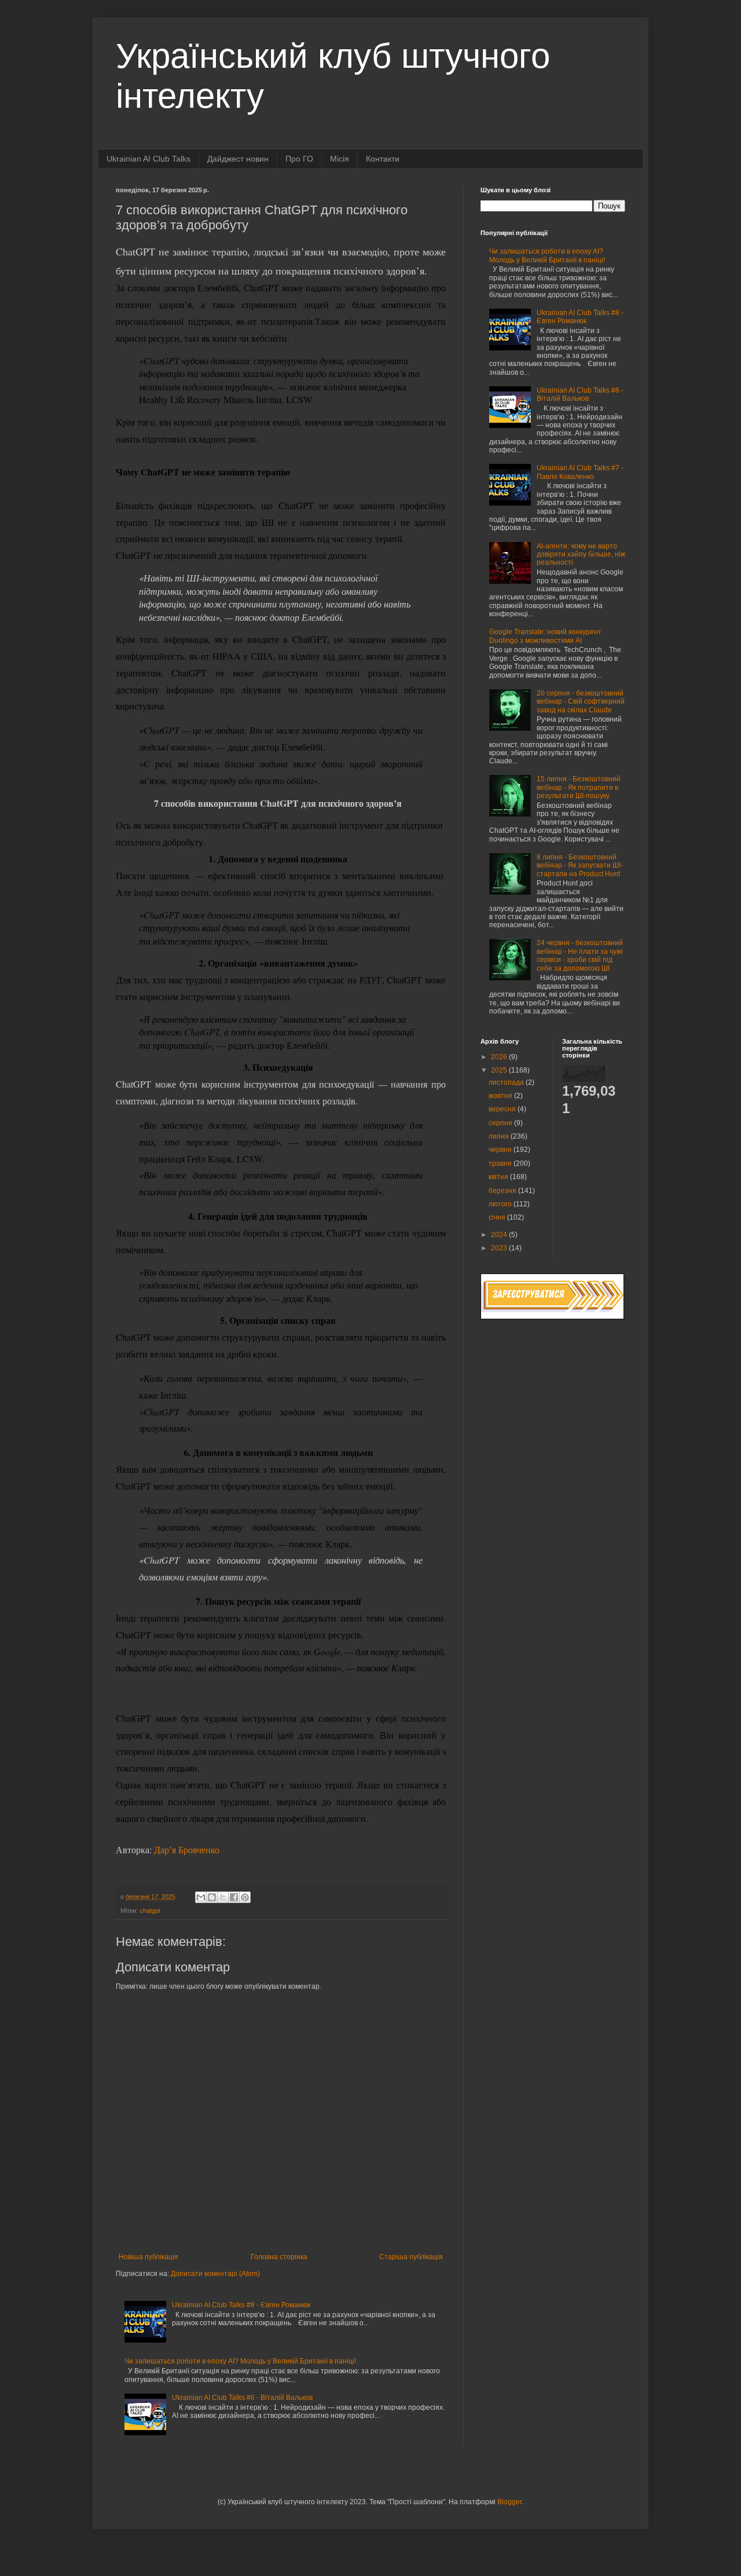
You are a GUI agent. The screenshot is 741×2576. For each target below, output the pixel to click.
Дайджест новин (238, 159)
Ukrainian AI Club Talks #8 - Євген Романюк (241, 2305)
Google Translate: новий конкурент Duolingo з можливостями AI (545, 636)
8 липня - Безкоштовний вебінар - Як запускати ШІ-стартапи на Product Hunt (580, 866)
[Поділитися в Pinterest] (245, 1897)
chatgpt (150, 1911)
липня (500, 1136)
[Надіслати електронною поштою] (201, 1897)
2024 (500, 1235)
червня (501, 1150)
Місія (340, 159)
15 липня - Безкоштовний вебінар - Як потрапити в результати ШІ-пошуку (579, 787)
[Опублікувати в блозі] (212, 1897)
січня (498, 1217)
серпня (501, 1123)
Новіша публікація (148, 2257)
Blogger (509, 2502)
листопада (507, 1082)
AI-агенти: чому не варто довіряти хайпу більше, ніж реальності (581, 555)
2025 (500, 1070)
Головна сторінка (279, 2257)
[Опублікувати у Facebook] (234, 1897)
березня (503, 1191)
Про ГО (299, 159)
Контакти (383, 159)
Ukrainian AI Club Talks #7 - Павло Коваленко (580, 472)
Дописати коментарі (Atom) (215, 2274)
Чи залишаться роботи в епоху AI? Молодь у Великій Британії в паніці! (240, 2361)
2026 (500, 1057)
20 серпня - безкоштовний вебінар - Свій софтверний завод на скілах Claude (581, 702)
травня (501, 1163)
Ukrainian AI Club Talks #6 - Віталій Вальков (242, 2398)
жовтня (501, 1096)
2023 (500, 1248)
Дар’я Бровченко (186, 1849)
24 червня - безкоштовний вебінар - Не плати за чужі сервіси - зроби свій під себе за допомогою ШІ (580, 955)
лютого (501, 1204)
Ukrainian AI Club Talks (148, 159)
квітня (499, 1177)
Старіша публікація (411, 2257)
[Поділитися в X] (223, 1897)
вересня (503, 1109)
